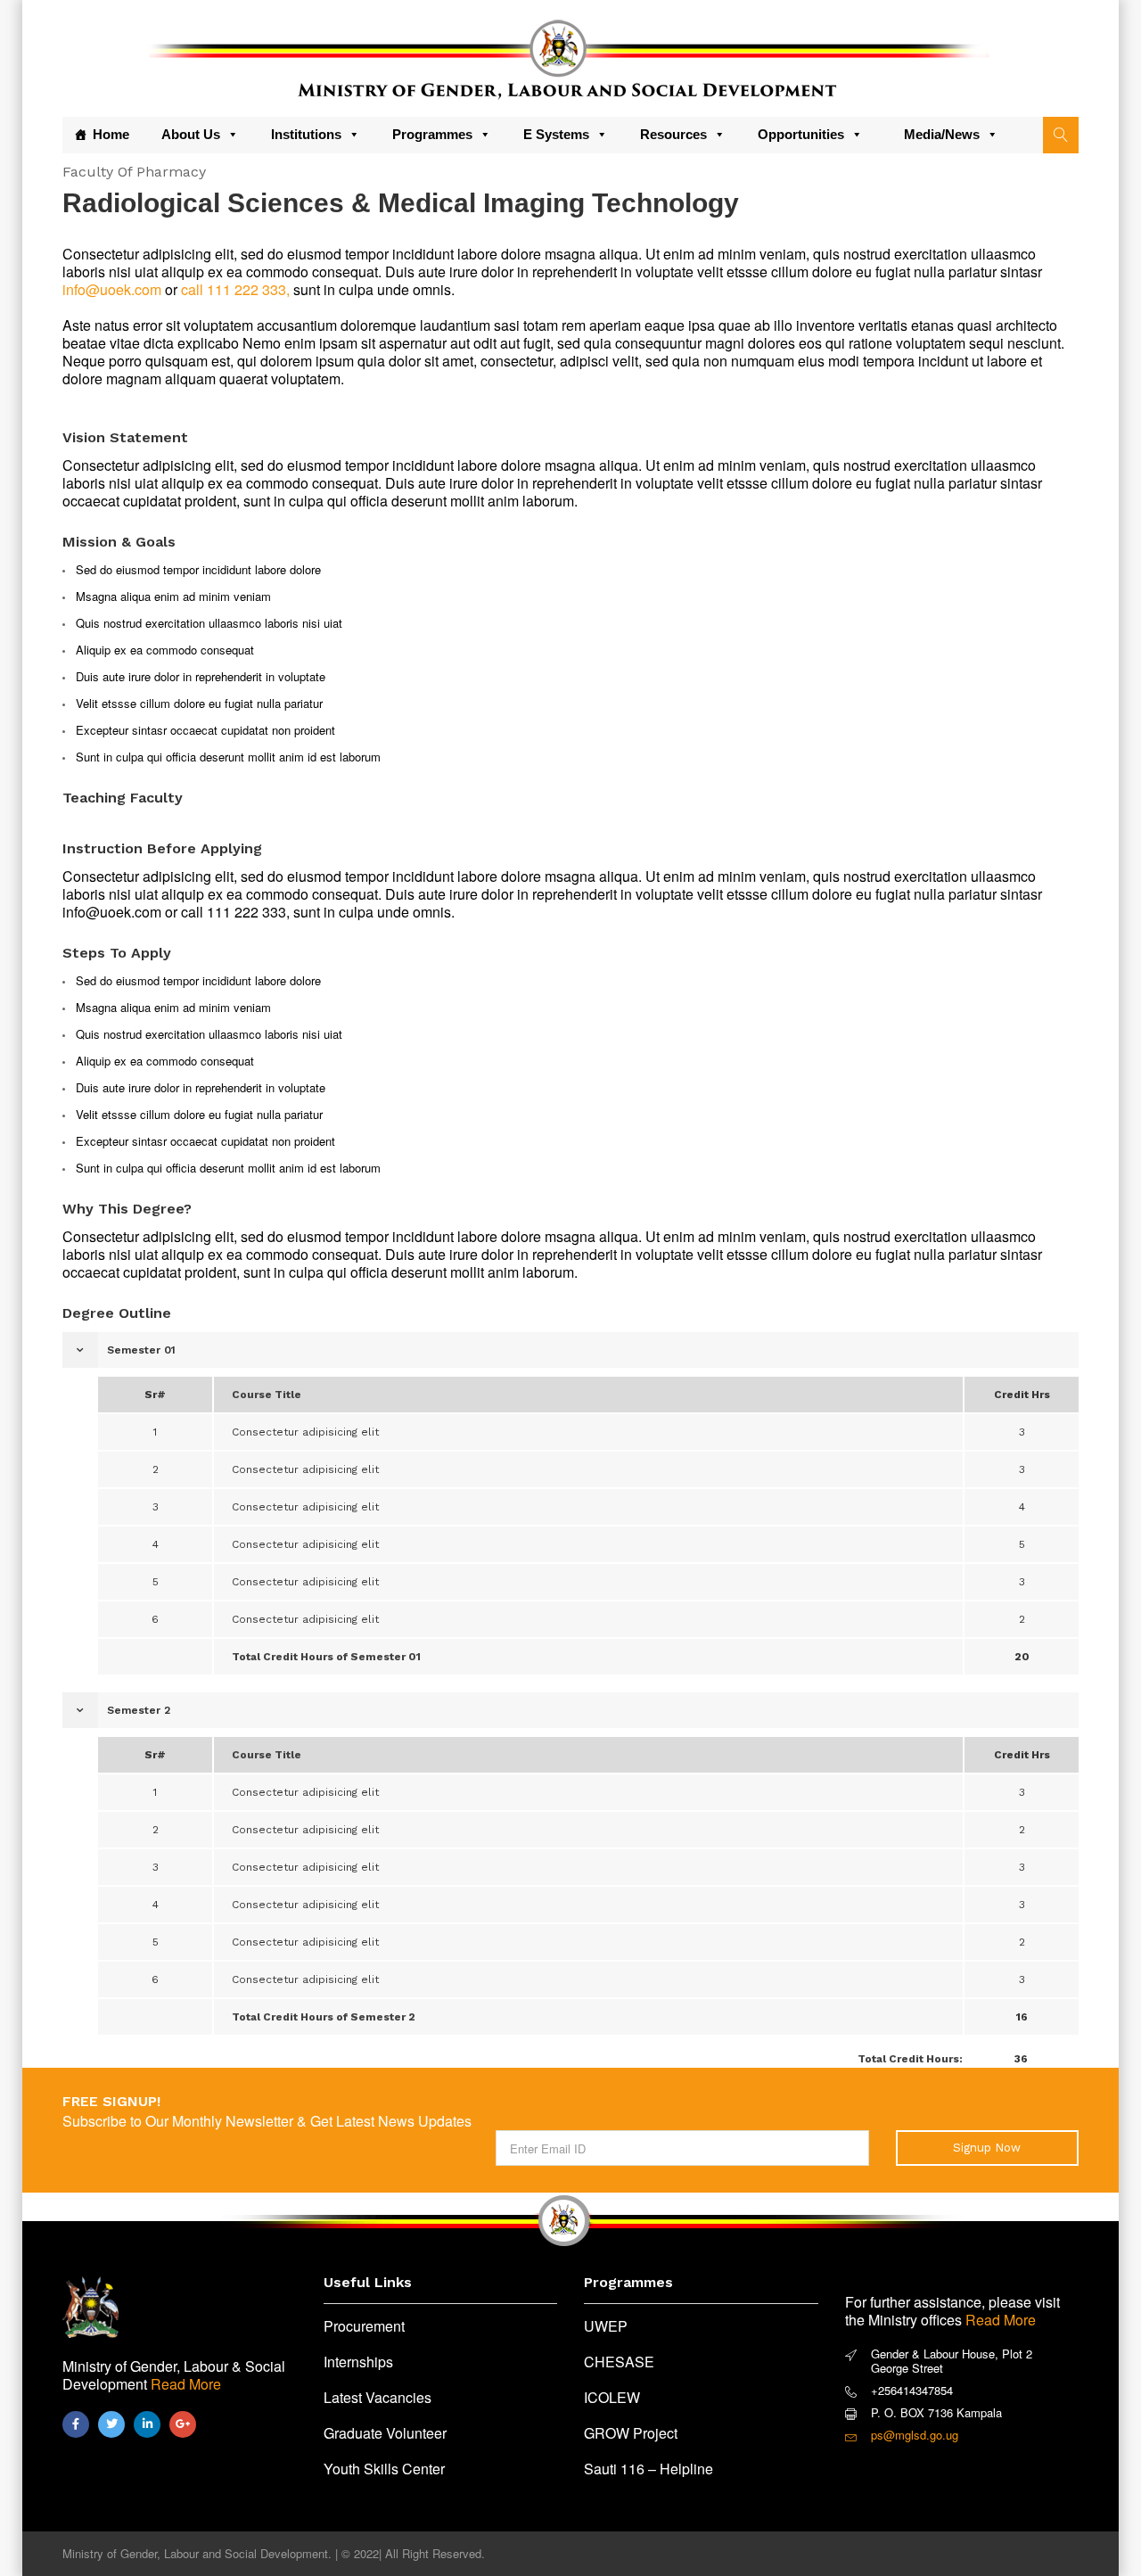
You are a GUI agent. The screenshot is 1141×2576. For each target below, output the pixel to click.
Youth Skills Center (384, 2469)
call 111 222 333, (235, 289)
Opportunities (801, 134)
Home (111, 134)
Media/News (942, 134)
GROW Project (631, 2433)
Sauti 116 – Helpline (648, 2469)
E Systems (556, 134)
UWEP (606, 2326)
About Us (191, 134)
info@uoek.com (112, 289)
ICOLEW (612, 2397)
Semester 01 (141, 1350)
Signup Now (987, 2148)
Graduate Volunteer (385, 2433)
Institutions (306, 134)
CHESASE (619, 2362)
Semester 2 (139, 1710)
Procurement (364, 2326)
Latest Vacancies (378, 2397)
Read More (186, 2384)
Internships (358, 2362)
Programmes (432, 134)
